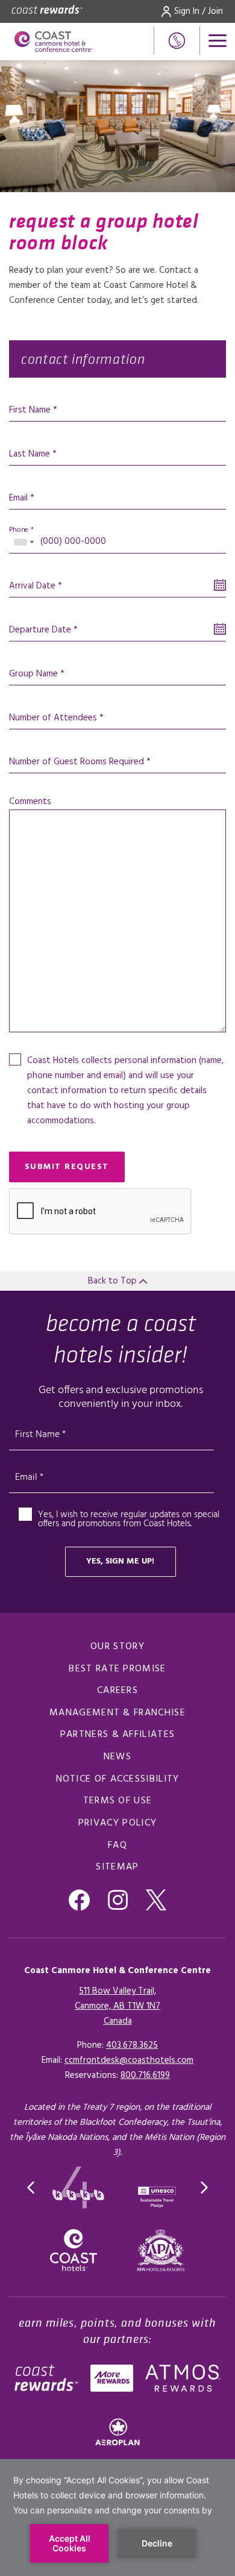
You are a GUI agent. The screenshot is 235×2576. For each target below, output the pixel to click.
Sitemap (117, 1867)
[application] (117, 2518)
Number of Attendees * (56, 718)
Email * (22, 498)
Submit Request (67, 1167)
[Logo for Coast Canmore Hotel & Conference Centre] (54, 42)
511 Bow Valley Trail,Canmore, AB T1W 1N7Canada (117, 2006)
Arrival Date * (36, 586)
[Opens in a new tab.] (161, 2250)
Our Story (117, 1647)
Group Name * (37, 674)
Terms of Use (118, 1801)
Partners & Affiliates (117, 1735)
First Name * (33, 410)
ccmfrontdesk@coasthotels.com (129, 2060)
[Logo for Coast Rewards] (47, 11)
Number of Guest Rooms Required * (80, 762)
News (117, 1757)
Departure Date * (43, 630)
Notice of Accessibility (118, 1779)
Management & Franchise (117, 1713)
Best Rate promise (117, 1669)
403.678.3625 (132, 2045)
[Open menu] (218, 41)
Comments (30, 802)
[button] (31, 2188)
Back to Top (114, 1281)
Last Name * (33, 454)
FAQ (117, 1845)
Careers (117, 1691)
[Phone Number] (177, 41)
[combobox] (23, 542)
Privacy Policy (117, 1823)
